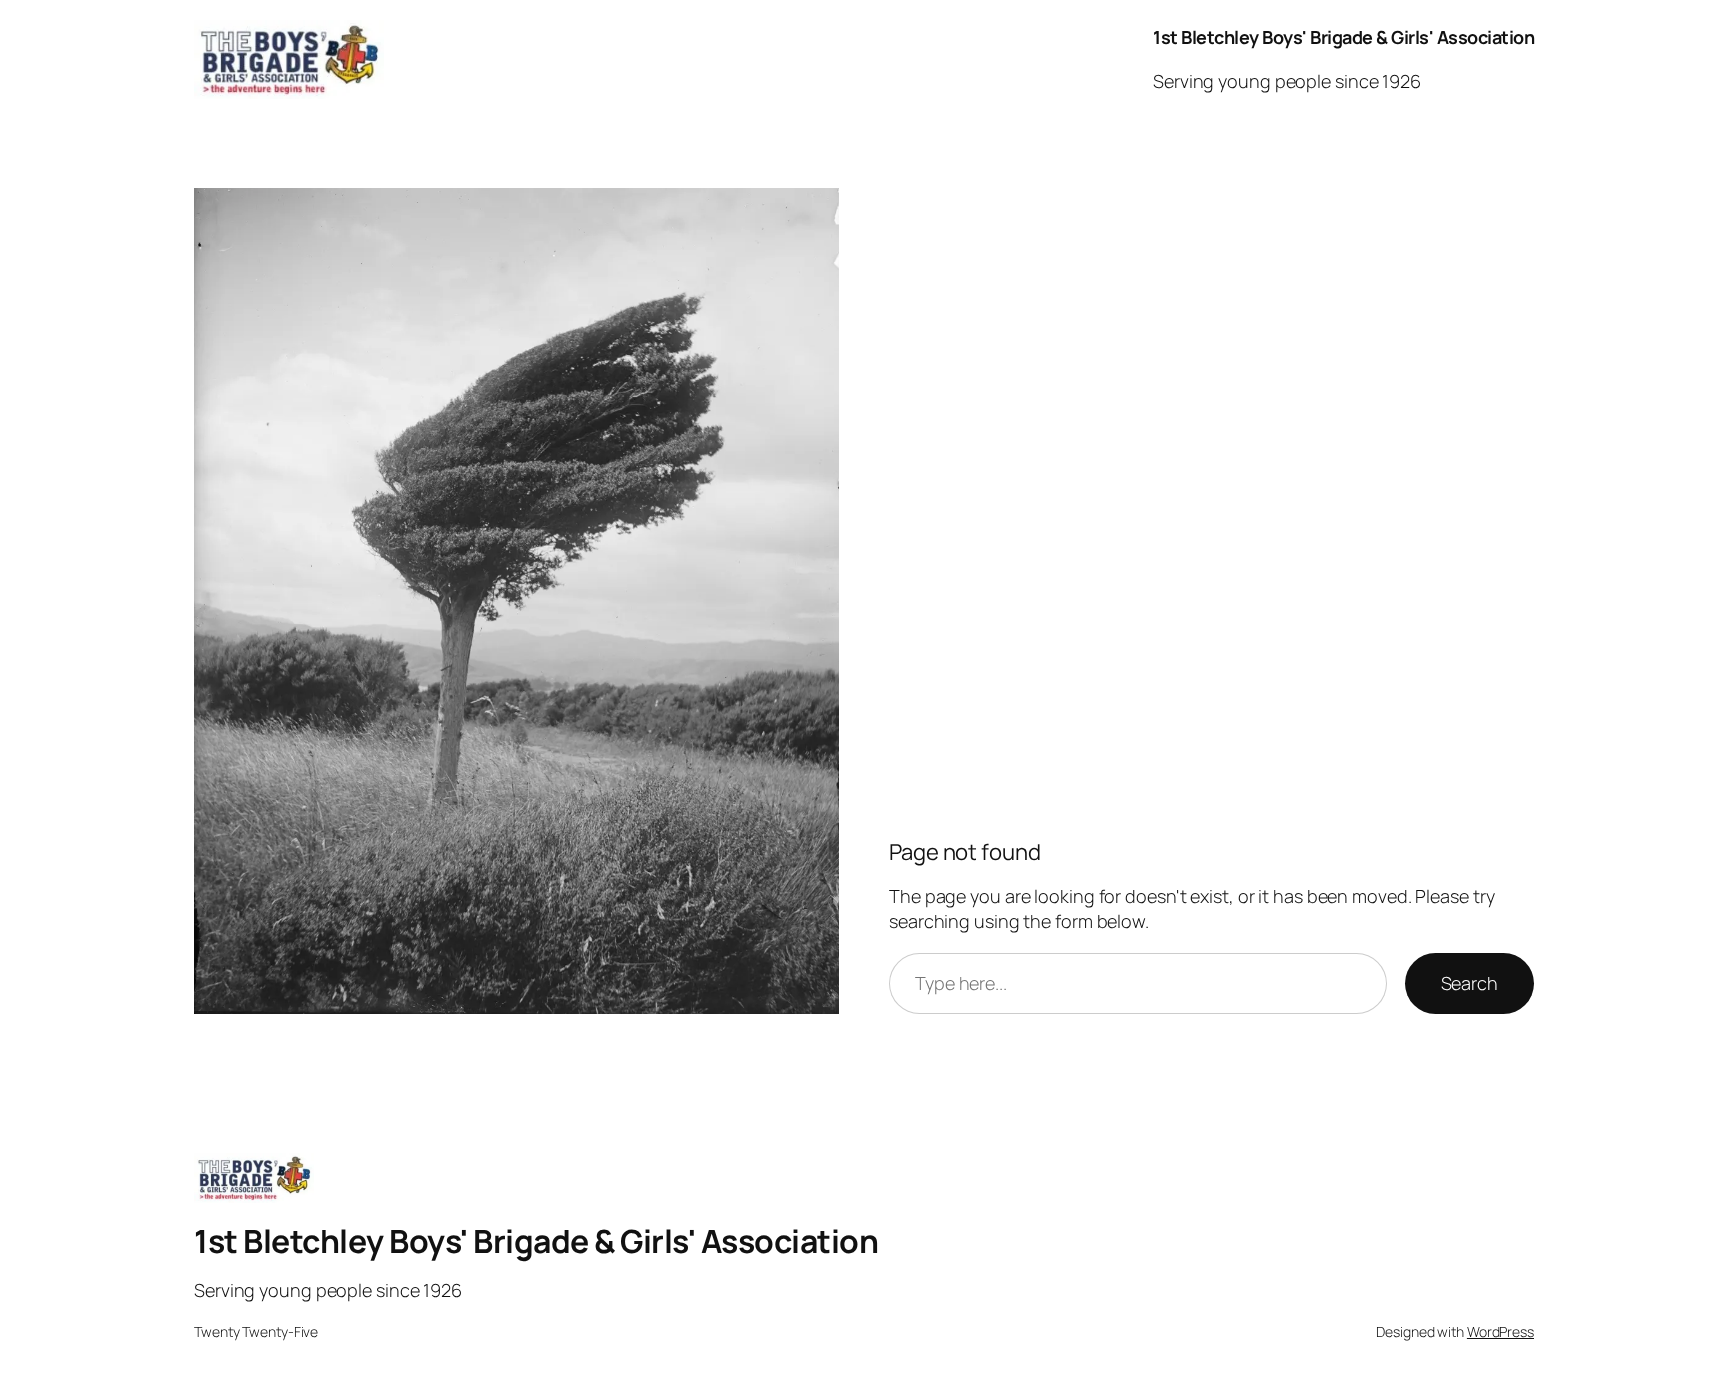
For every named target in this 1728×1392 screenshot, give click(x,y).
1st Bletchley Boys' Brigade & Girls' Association (1343, 37)
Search (1469, 983)
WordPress (1500, 1331)
